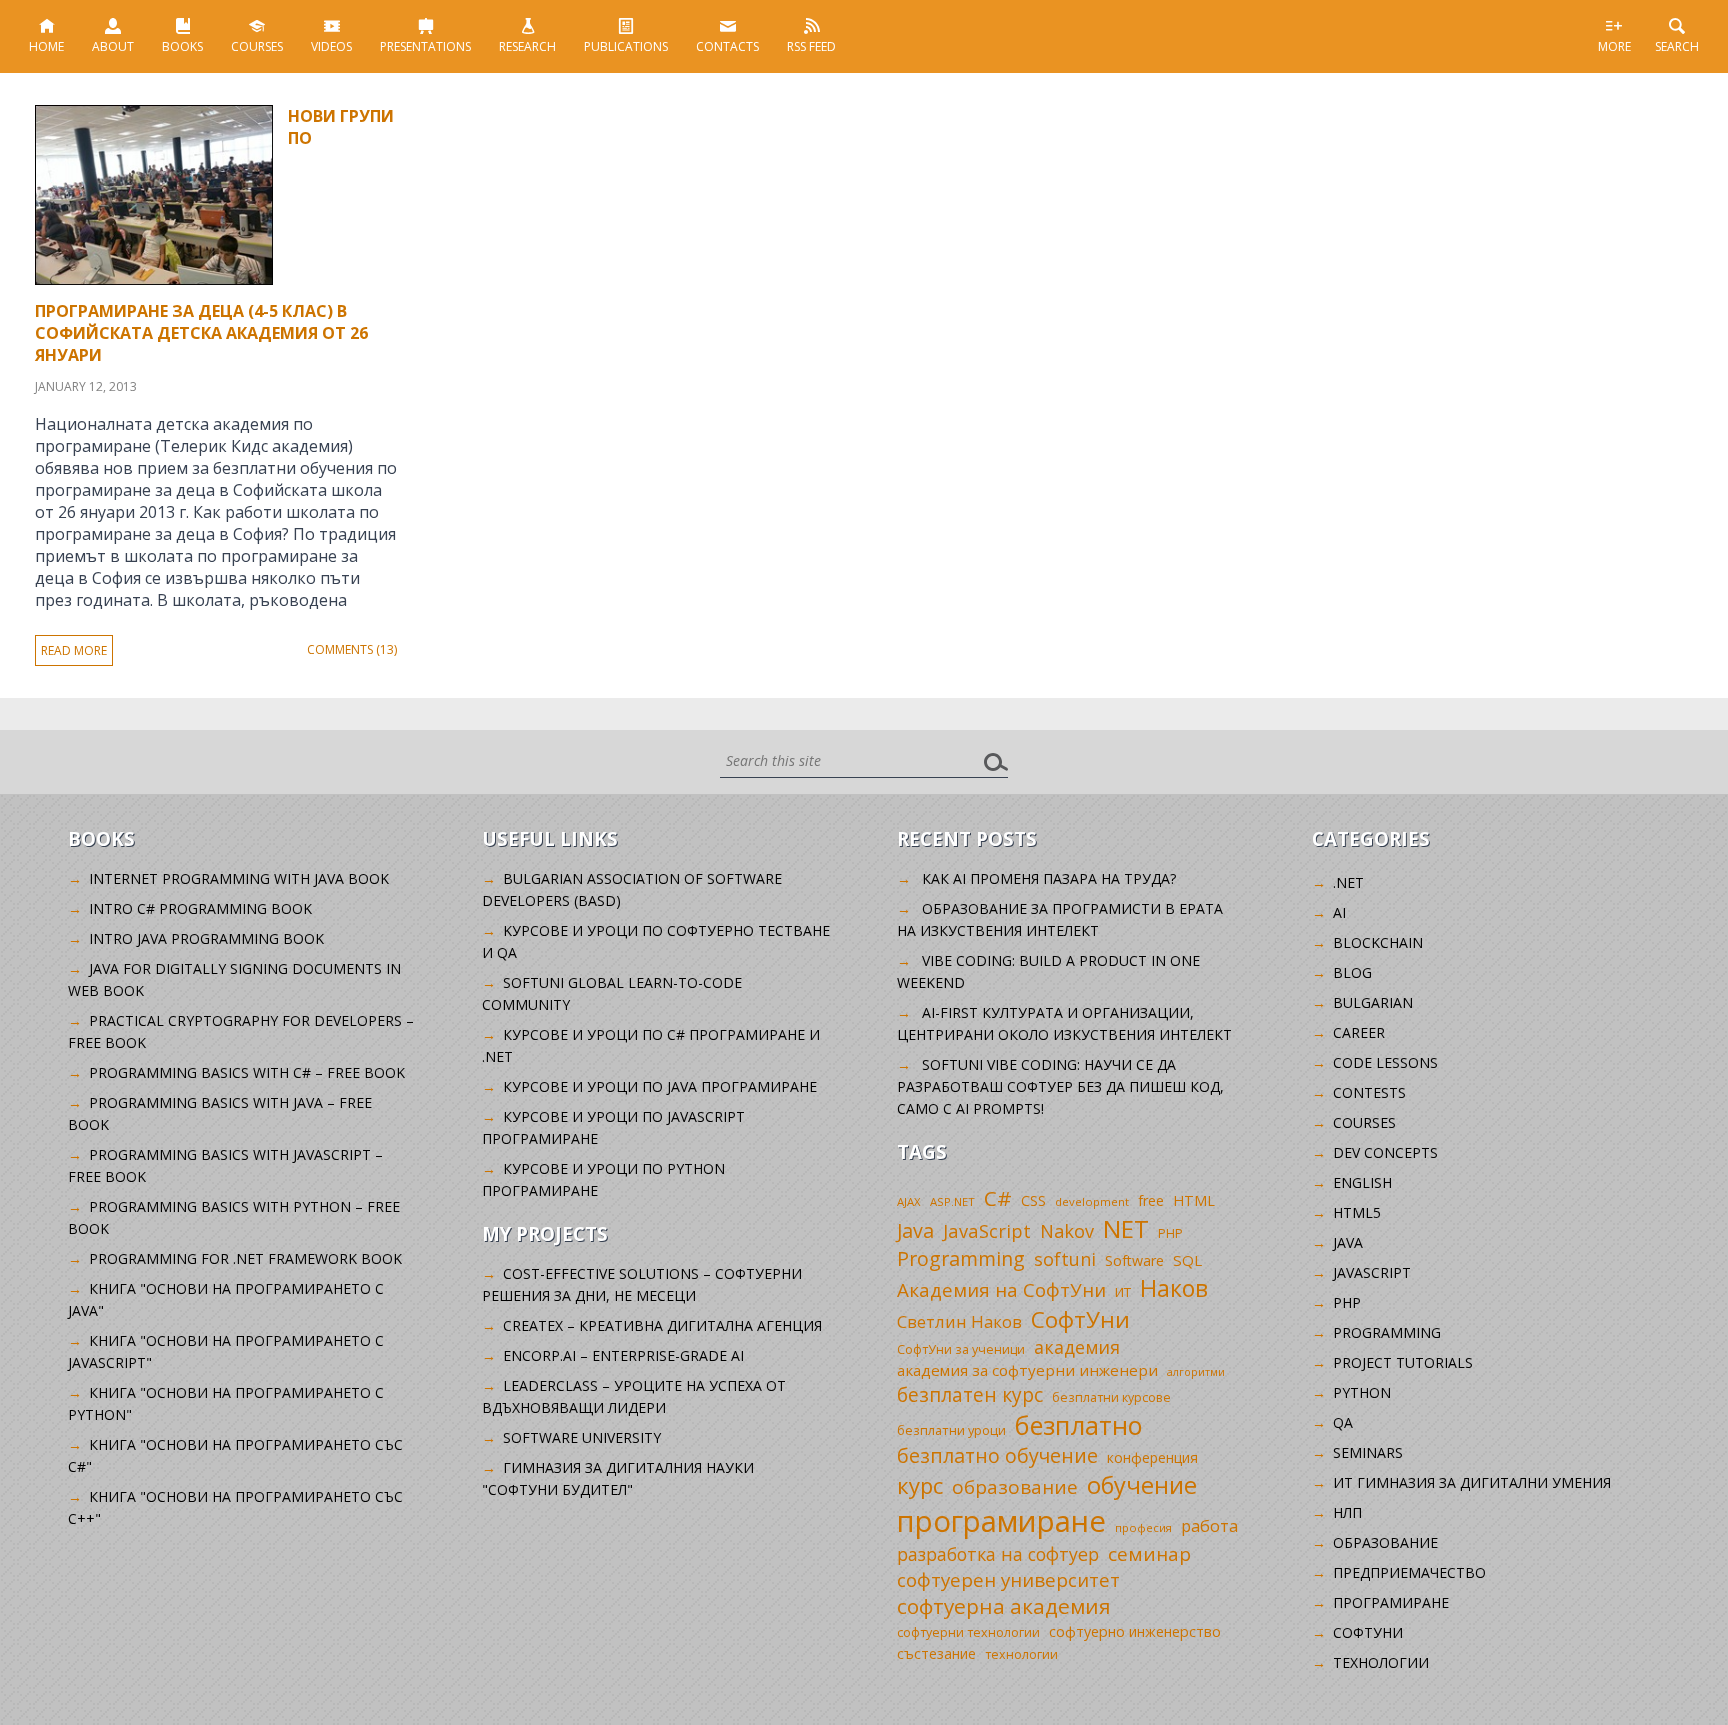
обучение (1142, 1485)
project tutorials (1403, 1362)
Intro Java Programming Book (206, 938)
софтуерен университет (1008, 1579)
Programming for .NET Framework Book (245, 1258)
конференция (1152, 1457)
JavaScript (987, 1230)
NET (1126, 1228)
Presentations (425, 46)
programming (1387, 1332)
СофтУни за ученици (961, 1349)
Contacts (727, 46)
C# (998, 1198)
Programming (961, 1258)
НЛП (1347, 1512)
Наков (1174, 1288)
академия (1077, 1347)
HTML (1194, 1200)
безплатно (1079, 1425)
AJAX (909, 1201)
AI (1339, 912)
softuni (1065, 1259)
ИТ (1123, 1292)
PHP (1170, 1233)
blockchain (1378, 942)
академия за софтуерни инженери (1027, 1370)
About (113, 46)
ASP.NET (952, 1201)
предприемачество (1409, 1572)
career (1359, 1032)
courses (1364, 1122)
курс (920, 1485)
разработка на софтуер (998, 1554)
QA (1343, 1422)
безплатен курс (970, 1394)
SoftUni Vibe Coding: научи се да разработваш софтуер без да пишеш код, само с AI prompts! (1060, 1086)
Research (527, 46)
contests (1369, 1092)
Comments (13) (352, 649)
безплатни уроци (951, 1430)
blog (1352, 972)
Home (46, 46)
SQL (1187, 1260)
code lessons (1385, 1062)
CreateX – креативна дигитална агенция (662, 1325)
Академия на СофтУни (1001, 1289)
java (1348, 1242)
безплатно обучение (997, 1455)
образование (1015, 1487)
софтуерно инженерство (1135, 1631)
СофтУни (1080, 1319)
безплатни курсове (1111, 1397)
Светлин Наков (959, 1321)
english (1362, 1182)
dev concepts (1385, 1152)
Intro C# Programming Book (200, 908)
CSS (1033, 1200)
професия (1143, 1527)
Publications (626, 46)
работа (1209, 1525)
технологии (1021, 1654)
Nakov (1067, 1231)
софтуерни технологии (968, 1632)
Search (1677, 46)
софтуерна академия (1004, 1606)
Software (1134, 1260)
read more (74, 650)
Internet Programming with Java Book (239, 878)
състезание (936, 1653)
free (1151, 1200)
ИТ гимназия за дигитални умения (1472, 1482)
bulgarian (1373, 1002)
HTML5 (1357, 1212)
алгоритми (1196, 1372)
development (1092, 1201)
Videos (331, 46)
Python (1362, 1392)
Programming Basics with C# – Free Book (247, 1072)
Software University (582, 1437)
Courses (257, 46)
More (1614, 46)
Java (915, 1230)
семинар (1149, 1554)
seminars (1368, 1452)
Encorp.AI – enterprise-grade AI (623, 1355)
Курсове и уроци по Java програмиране (660, 1086)
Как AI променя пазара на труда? (1049, 878)
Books (182, 46)
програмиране (1001, 1521)
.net (1348, 882)
